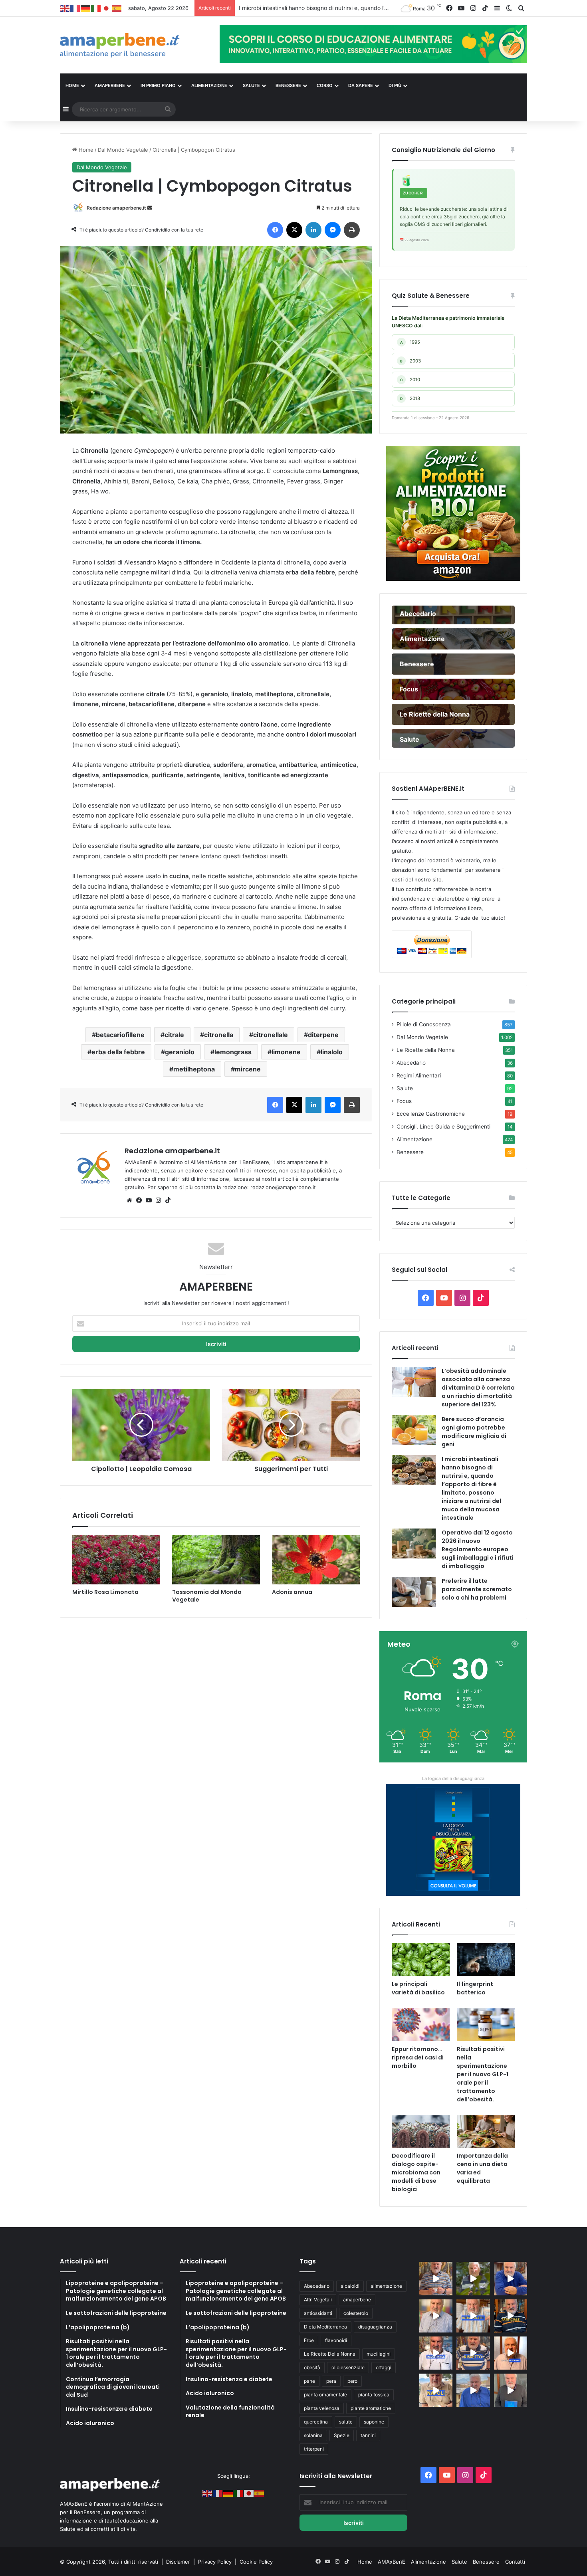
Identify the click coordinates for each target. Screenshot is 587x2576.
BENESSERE (288, 85)
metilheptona (194, 1069)
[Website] (129, 1200)
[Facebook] (275, 230)
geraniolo (180, 1052)
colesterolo (356, 2313)
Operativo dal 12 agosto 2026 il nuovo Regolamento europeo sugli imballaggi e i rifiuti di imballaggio (369, 8)
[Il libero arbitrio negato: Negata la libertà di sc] (473, 2353)
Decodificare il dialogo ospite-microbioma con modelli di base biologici (416, 2172)
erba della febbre (118, 1052)
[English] (65, 8)
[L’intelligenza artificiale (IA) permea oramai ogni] (511, 2316)
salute (346, 2422)
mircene (248, 1069)
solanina (313, 2435)
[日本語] (107, 8)
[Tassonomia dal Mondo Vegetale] (216, 1560)
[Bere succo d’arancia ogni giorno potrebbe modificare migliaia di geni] (414, 1430)
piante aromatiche (371, 2408)
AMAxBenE (392, 2562)
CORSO (325, 85)
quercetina (316, 2422)
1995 (410, 342)
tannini (368, 2435)
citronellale (271, 1035)
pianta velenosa (322, 2408)
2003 (411, 361)
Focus (404, 1101)
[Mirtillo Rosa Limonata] (116, 1560)
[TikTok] (168, 1200)
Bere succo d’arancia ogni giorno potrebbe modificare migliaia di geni (474, 1432)
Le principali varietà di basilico (418, 1988)
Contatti (515, 2562)
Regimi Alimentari (419, 1075)
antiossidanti (318, 2313)
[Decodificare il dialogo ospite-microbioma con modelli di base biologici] (421, 2132)
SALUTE (251, 85)
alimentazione (386, 2286)
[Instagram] (158, 1200)
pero (352, 2381)
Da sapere (361, 85)
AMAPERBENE (110, 85)
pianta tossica (374, 2395)
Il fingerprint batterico (475, 1988)
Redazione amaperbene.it (116, 208)
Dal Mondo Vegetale (123, 150)
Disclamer (178, 2562)
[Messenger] (333, 230)
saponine (374, 2422)
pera (331, 2381)
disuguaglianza (375, 2327)
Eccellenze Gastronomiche (431, 1114)
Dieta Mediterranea (325, 2327)
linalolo (332, 1052)
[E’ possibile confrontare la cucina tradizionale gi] (511, 2278)
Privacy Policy (216, 2562)
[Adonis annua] (316, 1560)
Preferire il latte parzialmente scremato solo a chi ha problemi (477, 1589)
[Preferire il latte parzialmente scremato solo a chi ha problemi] (414, 1592)
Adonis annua (292, 1592)
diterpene (323, 1035)
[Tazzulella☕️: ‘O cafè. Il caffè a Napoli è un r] (436, 2390)
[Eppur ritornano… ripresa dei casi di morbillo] (421, 2025)
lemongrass (233, 1052)
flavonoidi (336, 2340)
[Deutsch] (86, 8)
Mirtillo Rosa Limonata (105, 1592)
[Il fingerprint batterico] (486, 1960)
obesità (312, 2367)
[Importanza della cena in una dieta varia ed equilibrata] (486, 2132)
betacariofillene (120, 1035)
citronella (219, 1035)
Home (85, 150)
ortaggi (384, 2367)
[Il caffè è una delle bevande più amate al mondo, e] (436, 2278)
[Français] (75, 8)
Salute (405, 1088)
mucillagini (379, 2354)
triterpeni (314, 2449)
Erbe (309, 2340)
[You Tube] (149, 1200)
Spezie (342, 2435)
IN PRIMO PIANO (158, 85)
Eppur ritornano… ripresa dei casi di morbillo (418, 2057)
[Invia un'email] (150, 208)
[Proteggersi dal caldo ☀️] (473, 2278)
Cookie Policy (256, 2562)
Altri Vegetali (318, 2300)
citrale (174, 1035)
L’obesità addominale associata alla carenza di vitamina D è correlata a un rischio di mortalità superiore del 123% (478, 1388)
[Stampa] (352, 230)
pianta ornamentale (325, 2395)
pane (309, 2381)
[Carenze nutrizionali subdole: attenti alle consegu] (511, 2353)
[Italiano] (96, 8)
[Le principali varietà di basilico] (421, 1960)
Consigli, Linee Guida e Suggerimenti (443, 1127)
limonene (286, 1052)
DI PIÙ (395, 85)
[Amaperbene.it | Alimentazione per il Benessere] (134, 45)
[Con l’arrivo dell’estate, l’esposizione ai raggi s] (473, 2316)
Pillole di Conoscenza (424, 1024)
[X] (294, 230)
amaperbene (357, 2300)
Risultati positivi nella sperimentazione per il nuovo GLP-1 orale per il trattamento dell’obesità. (483, 2074)
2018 (410, 398)
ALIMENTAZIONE (209, 85)
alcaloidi (350, 2286)
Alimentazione (414, 1139)
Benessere (410, 1152)
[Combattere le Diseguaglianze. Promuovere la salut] (511, 2390)
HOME (72, 85)
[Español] (117, 8)
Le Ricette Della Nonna (330, 2354)
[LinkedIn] (313, 230)
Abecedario (411, 1063)
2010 (410, 380)
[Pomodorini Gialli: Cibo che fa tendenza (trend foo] (473, 2390)
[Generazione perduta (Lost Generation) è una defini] (436, 2316)
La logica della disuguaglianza (453, 1778)
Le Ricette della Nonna (426, 1050)
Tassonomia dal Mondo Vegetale (207, 1596)
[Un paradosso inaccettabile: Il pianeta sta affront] (436, 2353)
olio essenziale (348, 2367)
